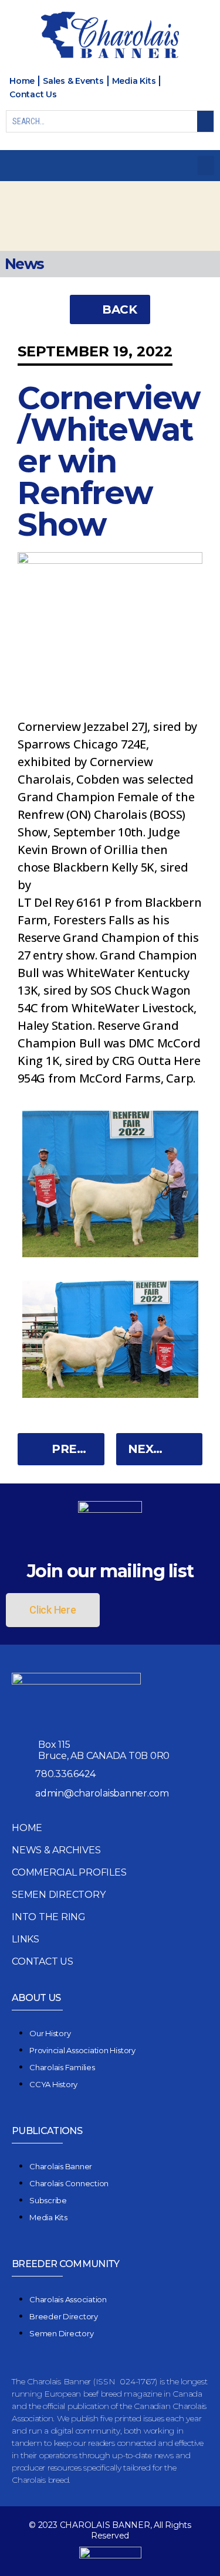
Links (26, 1939)
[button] (206, 166)
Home (27, 1828)
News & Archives (56, 1850)
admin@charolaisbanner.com (102, 1793)
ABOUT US (36, 1998)
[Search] (205, 121)
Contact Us (43, 1961)
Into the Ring (49, 1917)
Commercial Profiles (69, 1872)
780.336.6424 (65, 1774)
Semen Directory (58, 1895)
